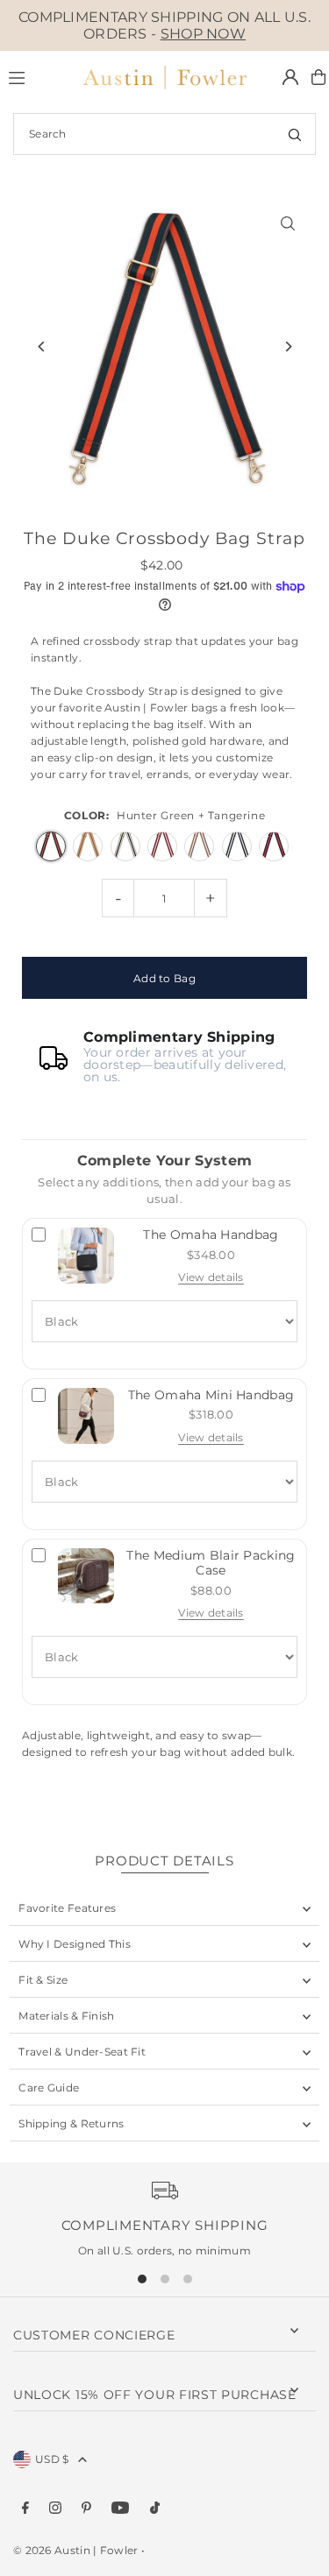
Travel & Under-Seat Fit (82, 2052)
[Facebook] (25, 2509)
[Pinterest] (86, 2509)
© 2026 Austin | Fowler (76, 2550)
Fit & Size (43, 1980)
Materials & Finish (66, 2016)
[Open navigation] (35, 76)
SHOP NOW (203, 34)
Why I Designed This (75, 1944)
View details (211, 1277)
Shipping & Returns (71, 2123)
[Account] (290, 77)
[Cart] (318, 77)
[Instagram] (55, 2509)
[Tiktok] (155, 2509)
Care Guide (49, 2088)
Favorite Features (67, 1908)
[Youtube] (120, 2509)
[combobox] (164, 134)
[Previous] (42, 347)
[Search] (295, 134)
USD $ (52, 2459)
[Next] (287, 347)
